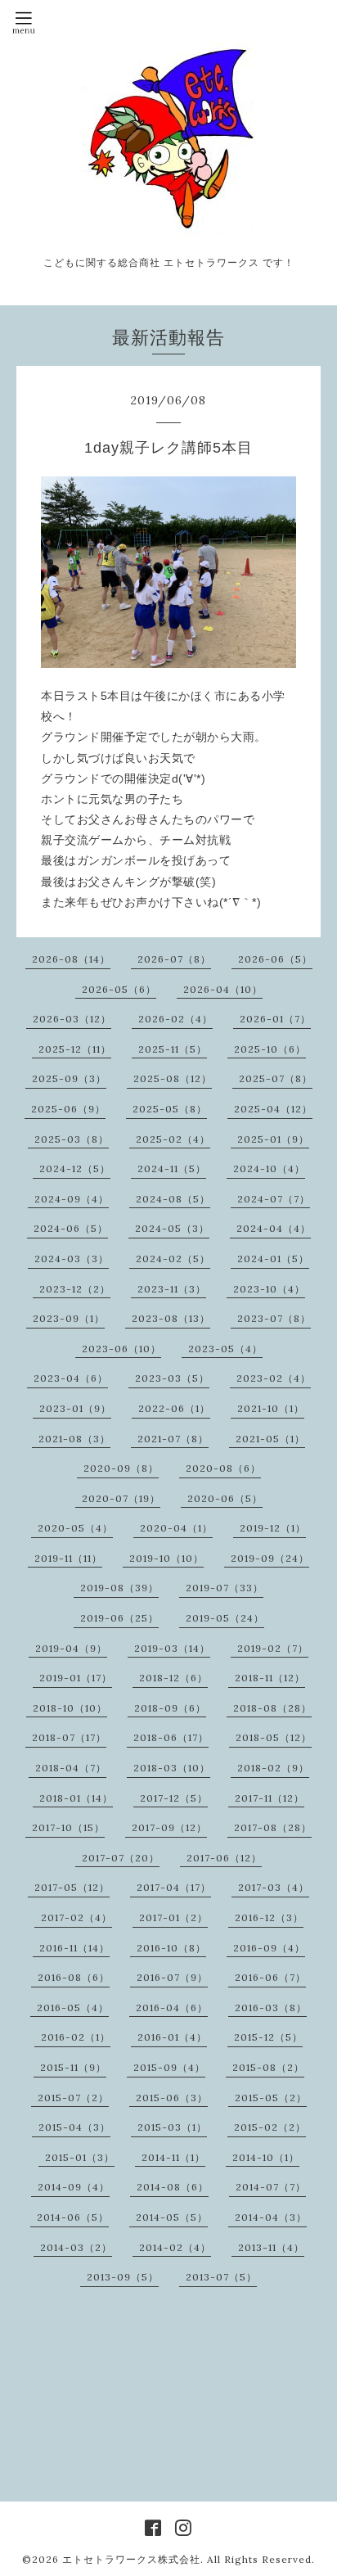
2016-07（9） (172, 1977)
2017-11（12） (270, 1798)
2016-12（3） (269, 1917)
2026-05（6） (119, 989)
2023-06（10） (121, 1349)
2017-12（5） (174, 1798)
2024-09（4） (72, 1199)
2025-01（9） (273, 1139)
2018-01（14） (76, 1798)
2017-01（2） (173, 1917)
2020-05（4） (75, 1528)
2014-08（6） (173, 2187)
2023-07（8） (274, 1318)
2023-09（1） (69, 1318)
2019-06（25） (119, 1618)
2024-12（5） (75, 1168)
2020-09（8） (121, 1468)
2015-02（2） (270, 2127)
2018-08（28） (272, 1708)
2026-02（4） (175, 1019)
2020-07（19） (121, 1498)
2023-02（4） (274, 1378)
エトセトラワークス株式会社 (131, 2559)
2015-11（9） (73, 2067)
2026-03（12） (72, 1019)
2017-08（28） (273, 1827)
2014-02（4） (175, 2247)
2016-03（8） (271, 2008)
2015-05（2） (271, 2098)
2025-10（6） (270, 1049)
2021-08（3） (74, 1439)
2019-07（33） (225, 1588)
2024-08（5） (173, 1199)
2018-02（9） (273, 1768)
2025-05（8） (170, 1109)
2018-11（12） (270, 1678)
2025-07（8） (276, 1078)
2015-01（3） (80, 2157)
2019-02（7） (273, 1648)
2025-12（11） (75, 1049)
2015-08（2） (268, 2067)
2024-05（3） (172, 1228)
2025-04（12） (273, 1109)
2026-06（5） (275, 959)
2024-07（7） (274, 1199)
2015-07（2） (73, 2098)
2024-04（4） (274, 1228)
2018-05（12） (274, 1737)
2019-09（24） (270, 1558)
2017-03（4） (274, 1887)
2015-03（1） (172, 2127)
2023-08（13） (171, 1318)
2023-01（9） (75, 1408)
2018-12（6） (173, 1678)
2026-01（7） (275, 1019)
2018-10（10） (70, 1708)
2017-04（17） (174, 1887)
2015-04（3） (74, 2127)
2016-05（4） (73, 2008)
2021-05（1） (270, 1439)
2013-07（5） (221, 2277)
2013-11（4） (271, 2247)
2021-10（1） (271, 1408)
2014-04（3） (271, 2217)
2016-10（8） (171, 1948)
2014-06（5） (73, 2217)
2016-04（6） (172, 2008)
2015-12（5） (268, 2037)
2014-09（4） (74, 2187)
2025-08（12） (173, 1078)
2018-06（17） (171, 1737)
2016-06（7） (270, 1977)
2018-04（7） (71, 1768)
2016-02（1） (76, 2037)
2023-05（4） (225, 1349)
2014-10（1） (266, 2157)
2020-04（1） (176, 1528)
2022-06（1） (174, 1408)
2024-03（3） (72, 1259)
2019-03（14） (172, 1648)
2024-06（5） (71, 1228)
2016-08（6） (74, 1977)
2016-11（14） (74, 1948)
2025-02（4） (173, 1139)
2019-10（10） (166, 1558)
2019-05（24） (225, 1618)
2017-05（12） (72, 1887)
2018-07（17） (69, 1737)
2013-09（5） (123, 2277)
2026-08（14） (71, 959)
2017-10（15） (68, 1827)
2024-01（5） (273, 1259)
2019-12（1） (273, 1528)
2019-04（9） (71, 1648)
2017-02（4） (76, 1917)
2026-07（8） (174, 959)
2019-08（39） (119, 1588)
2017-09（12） (169, 1827)
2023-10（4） (269, 1289)
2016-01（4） (172, 2037)
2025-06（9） (68, 1109)
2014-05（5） (172, 2217)
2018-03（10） (172, 1768)
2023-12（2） (75, 1289)
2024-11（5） (172, 1168)
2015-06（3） (172, 2098)
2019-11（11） (68, 1558)
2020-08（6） (223, 1468)
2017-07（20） (121, 1858)
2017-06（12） (224, 1858)
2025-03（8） (72, 1139)
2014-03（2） (76, 2247)
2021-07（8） (173, 1439)
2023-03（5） (172, 1378)
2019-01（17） (76, 1678)
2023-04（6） (71, 1378)
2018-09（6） (170, 1708)
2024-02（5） (173, 1259)
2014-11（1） (173, 2157)
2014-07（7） (271, 2187)
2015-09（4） (169, 2067)
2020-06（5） (225, 1498)
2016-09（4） (269, 1948)
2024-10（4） (269, 1168)
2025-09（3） (69, 1078)
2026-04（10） (223, 989)
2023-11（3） (172, 1289)
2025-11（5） (173, 1049)
